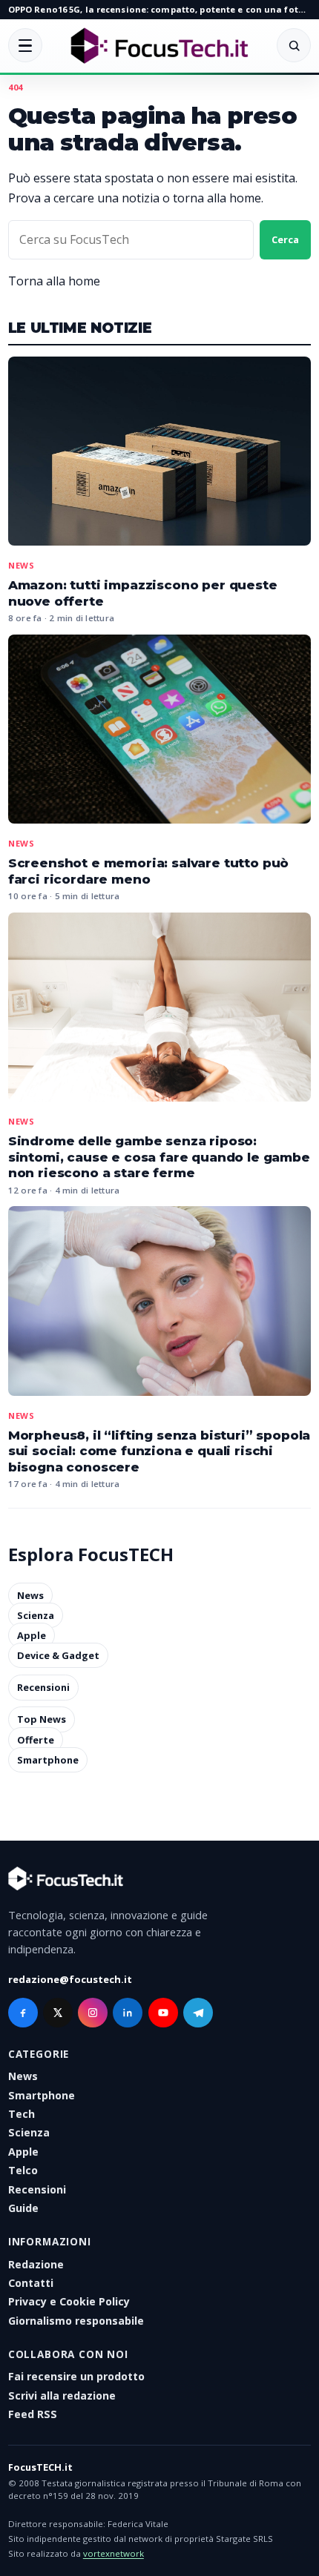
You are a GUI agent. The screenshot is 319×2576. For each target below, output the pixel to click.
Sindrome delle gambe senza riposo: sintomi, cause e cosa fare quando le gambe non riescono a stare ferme (159, 1157)
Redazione (36, 2264)
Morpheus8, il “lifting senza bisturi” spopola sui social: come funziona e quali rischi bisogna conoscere (159, 1451)
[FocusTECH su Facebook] (23, 2013)
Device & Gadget (58, 1655)
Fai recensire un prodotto (76, 2376)
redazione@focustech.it (70, 1979)
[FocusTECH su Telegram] (198, 2013)
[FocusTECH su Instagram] (93, 2013)
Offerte (36, 1740)
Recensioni (43, 1687)
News (22, 565)
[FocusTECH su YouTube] (163, 2013)
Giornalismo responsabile (76, 2321)
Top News (42, 1720)
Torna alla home (54, 281)
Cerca (285, 239)
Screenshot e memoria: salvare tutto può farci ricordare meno (148, 871)
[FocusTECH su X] (58, 2013)
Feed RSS (33, 2414)
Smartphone (48, 1760)
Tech (22, 2114)
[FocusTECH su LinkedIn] (128, 2013)
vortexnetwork (114, 2553)
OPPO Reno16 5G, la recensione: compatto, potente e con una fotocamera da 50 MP (159, 9)
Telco (23, 2170)
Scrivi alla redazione (62, 2395)
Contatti (31, 2283)
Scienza (36, 1615)
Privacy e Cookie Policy (69, 2301)
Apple (32, 1635)
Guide (23, 2208)
